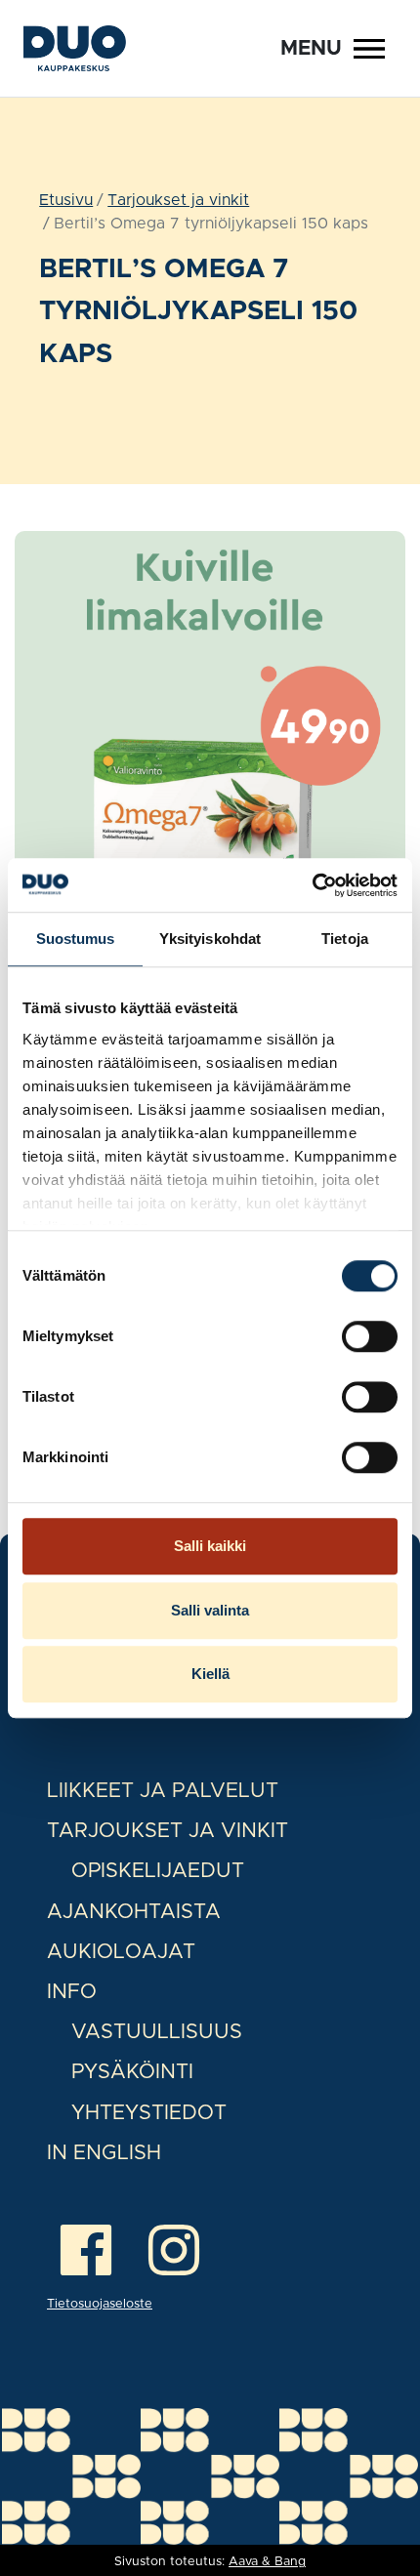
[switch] (370, 1336)
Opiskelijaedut (158, 1871)
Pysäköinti (132, 2072)
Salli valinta (210, 1610)
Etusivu (66, 200)
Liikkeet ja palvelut (163, 1791)
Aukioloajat (121, 1952)
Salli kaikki (210, 1546)
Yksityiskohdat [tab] (210, 939)
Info (72, 1992)
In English (104, 2153)
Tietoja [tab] (345, 939)
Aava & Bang (267, 2562)
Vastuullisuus (157, 2032)
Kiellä (210, 1674)
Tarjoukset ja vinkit (178, 200)
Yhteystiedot (149, 2113)
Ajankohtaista (134, 1912)
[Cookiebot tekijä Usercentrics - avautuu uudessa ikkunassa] (312, 885)
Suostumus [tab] (76, 939)
